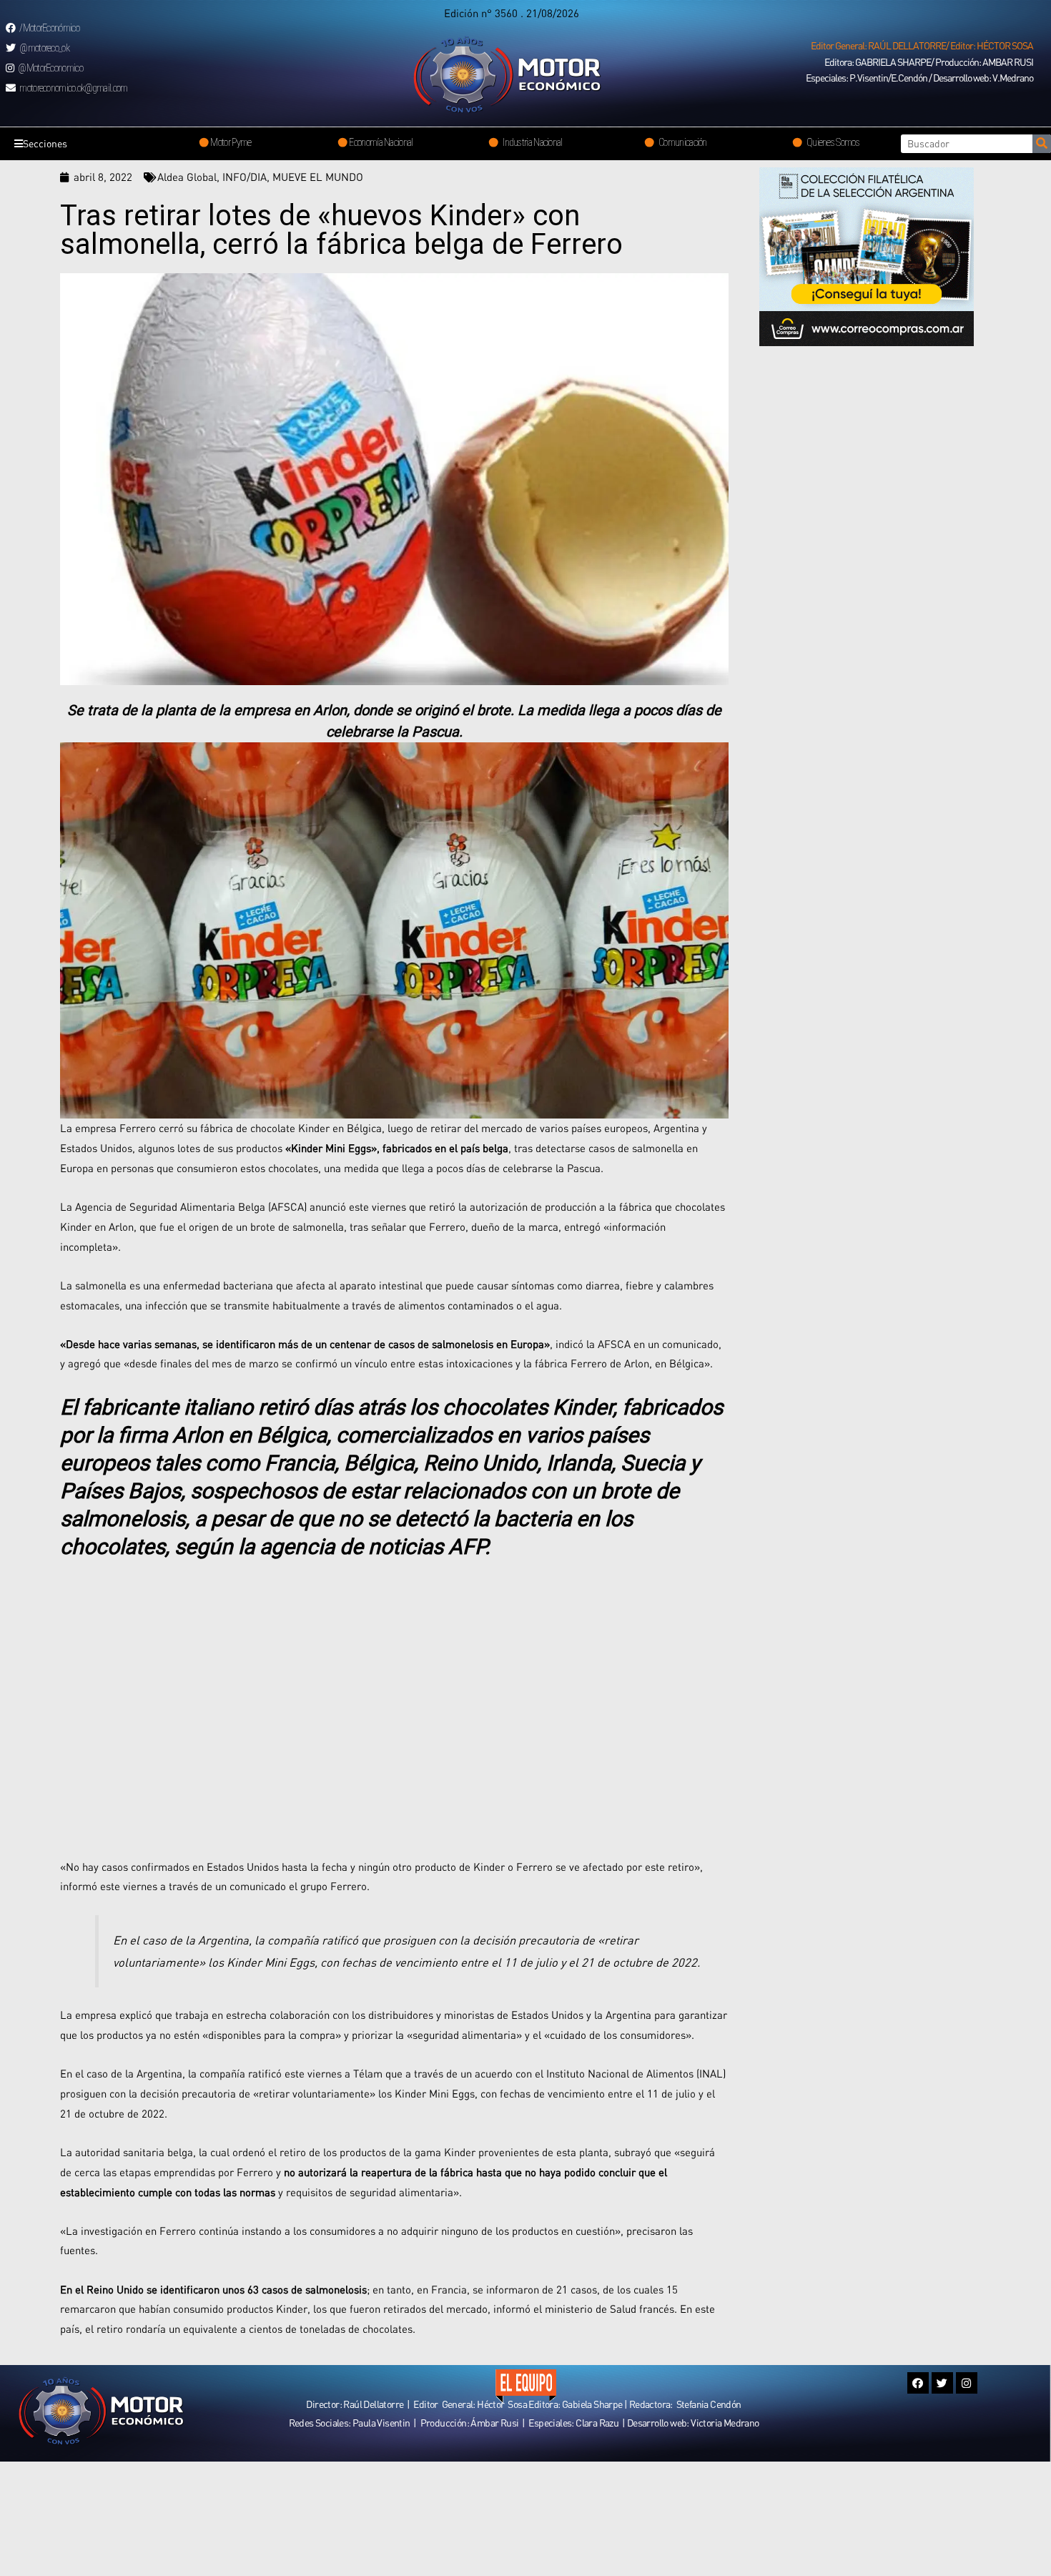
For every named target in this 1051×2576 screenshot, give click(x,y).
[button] (922, 46)
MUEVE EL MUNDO (318, 177)
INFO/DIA (245, 177)
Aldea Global (187, 177)
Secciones (45, 143)
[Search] (1042, 144)
